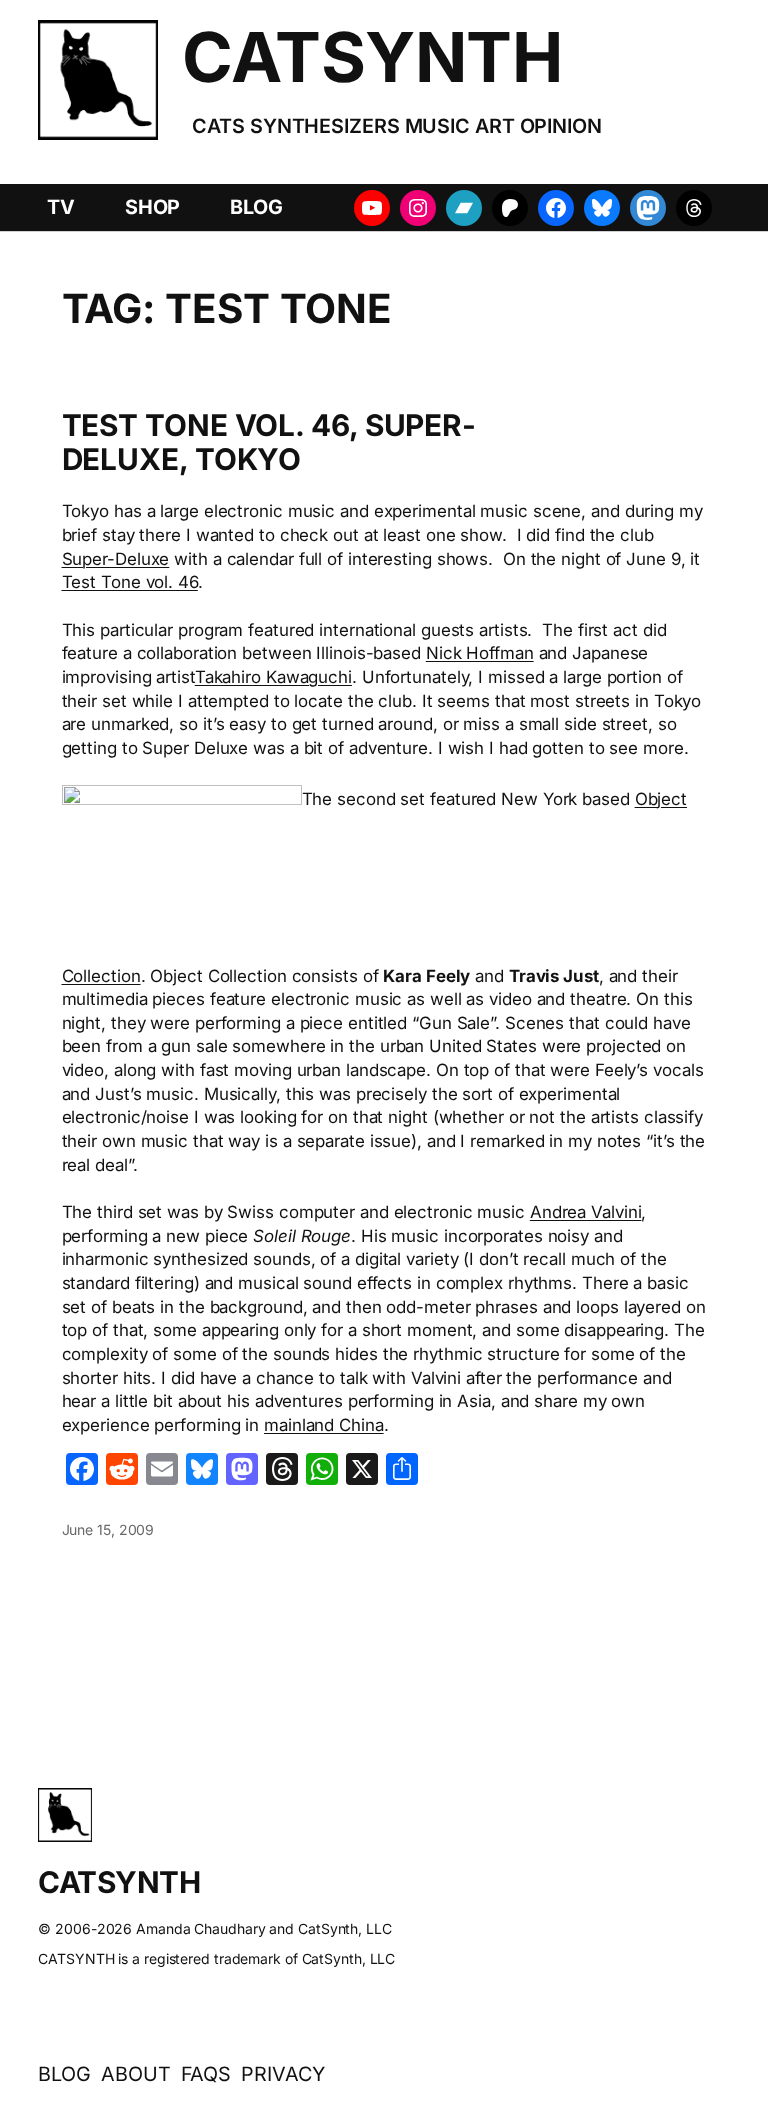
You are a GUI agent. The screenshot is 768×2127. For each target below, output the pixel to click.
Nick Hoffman (480, 653)
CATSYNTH (372, 57)
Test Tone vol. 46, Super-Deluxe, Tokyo (269, 442)
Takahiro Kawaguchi (273, 677)
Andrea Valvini (586, 1212)
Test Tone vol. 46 (130, 582)
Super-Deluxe (116, 559)
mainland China (324, 1425)
